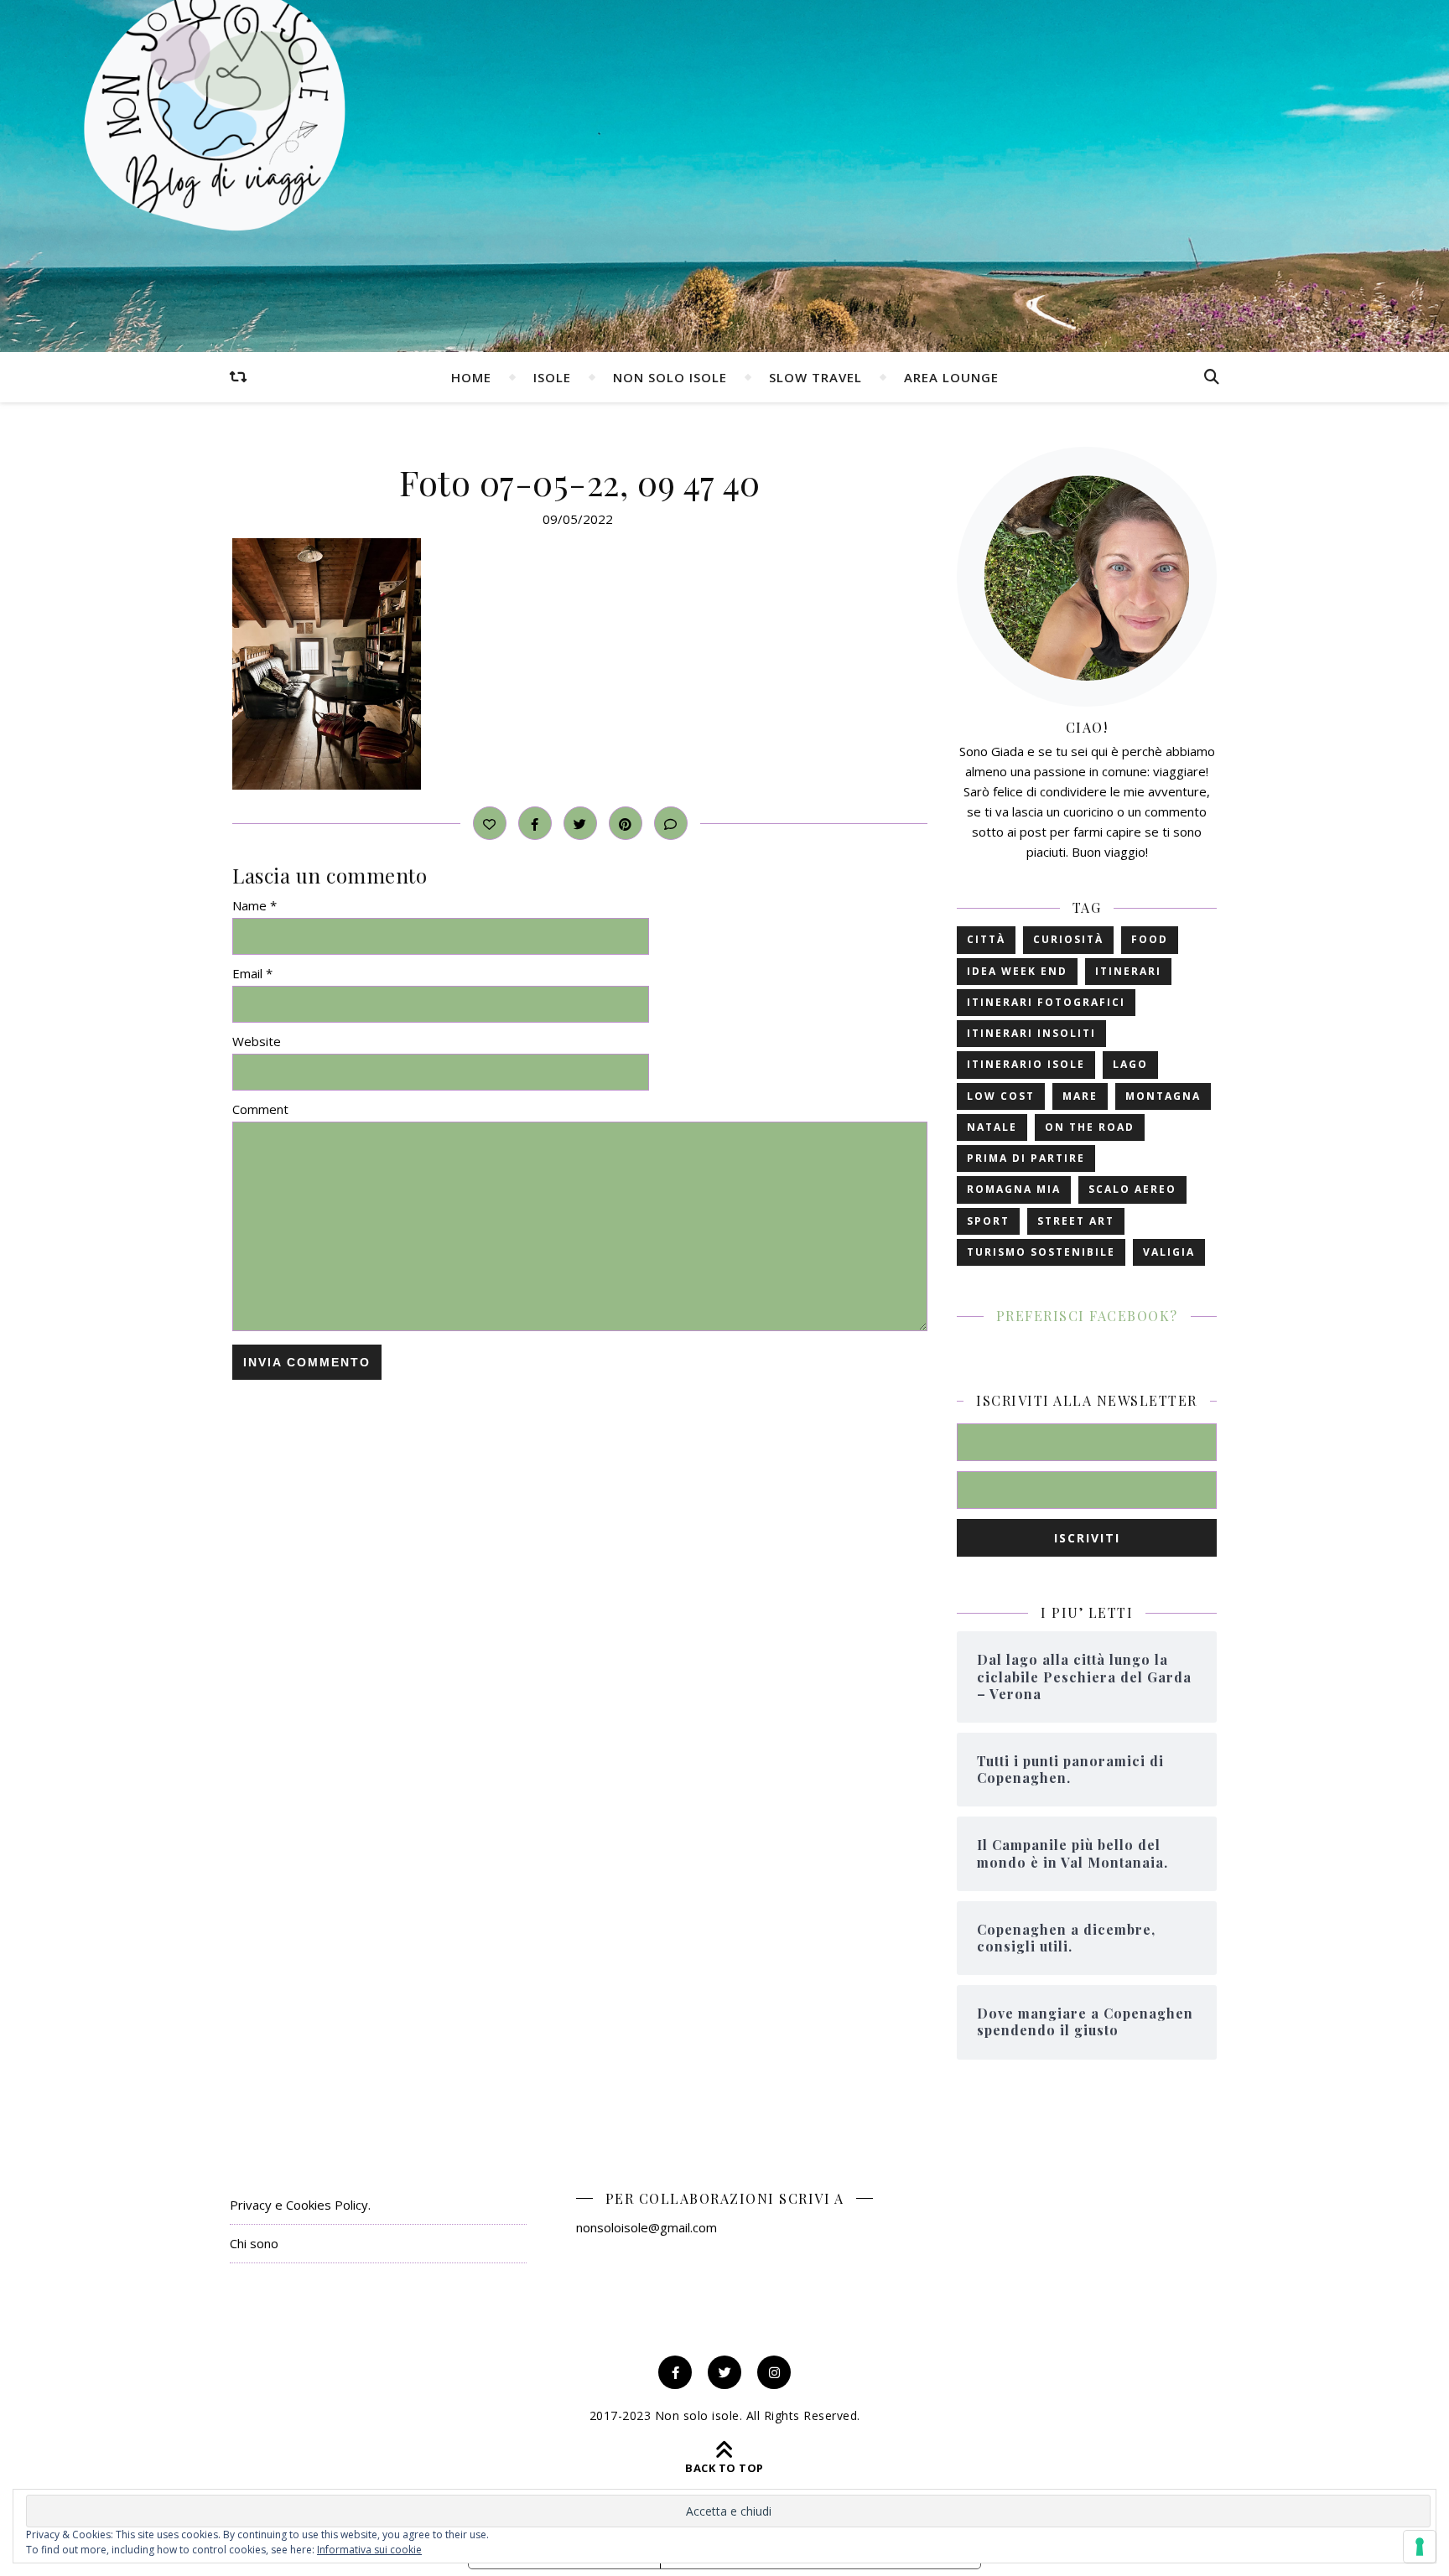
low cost (1001, 1096)
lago (1130, 1064)
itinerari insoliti (1031, 1033)
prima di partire (1026, 1158)
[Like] (490, 823)
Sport (988, 1221)
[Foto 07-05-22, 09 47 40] (580, 664)
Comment (260, 1109)
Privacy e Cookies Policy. (300, 2205)
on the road (1090, 1127)
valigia (1169, 1252)
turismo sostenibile (1041, 1252)
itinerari (1128, 971)
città (986, 939)
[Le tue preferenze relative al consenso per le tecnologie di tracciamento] (1420, 2547)
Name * (254, 905)
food (1150, 939)
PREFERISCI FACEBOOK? (1087, 1316)
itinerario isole (1026, 1064)
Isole (552, 377)
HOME (471, 377)
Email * (252, 973)
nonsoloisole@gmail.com (647, 2227)
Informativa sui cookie (369, 2550)
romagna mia (1014, 1189)
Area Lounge (951, 377)
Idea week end (1017, 971)
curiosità (1068, 939)
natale (992, 1127)
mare (1080, 1096)
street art (1076, 1221)
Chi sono (254, 2243)
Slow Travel (815, 377)
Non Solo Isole (670, 377)
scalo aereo (1132, 1189)
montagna (1163, 1096)
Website (257, 1041)
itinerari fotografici (1046, 1002)
